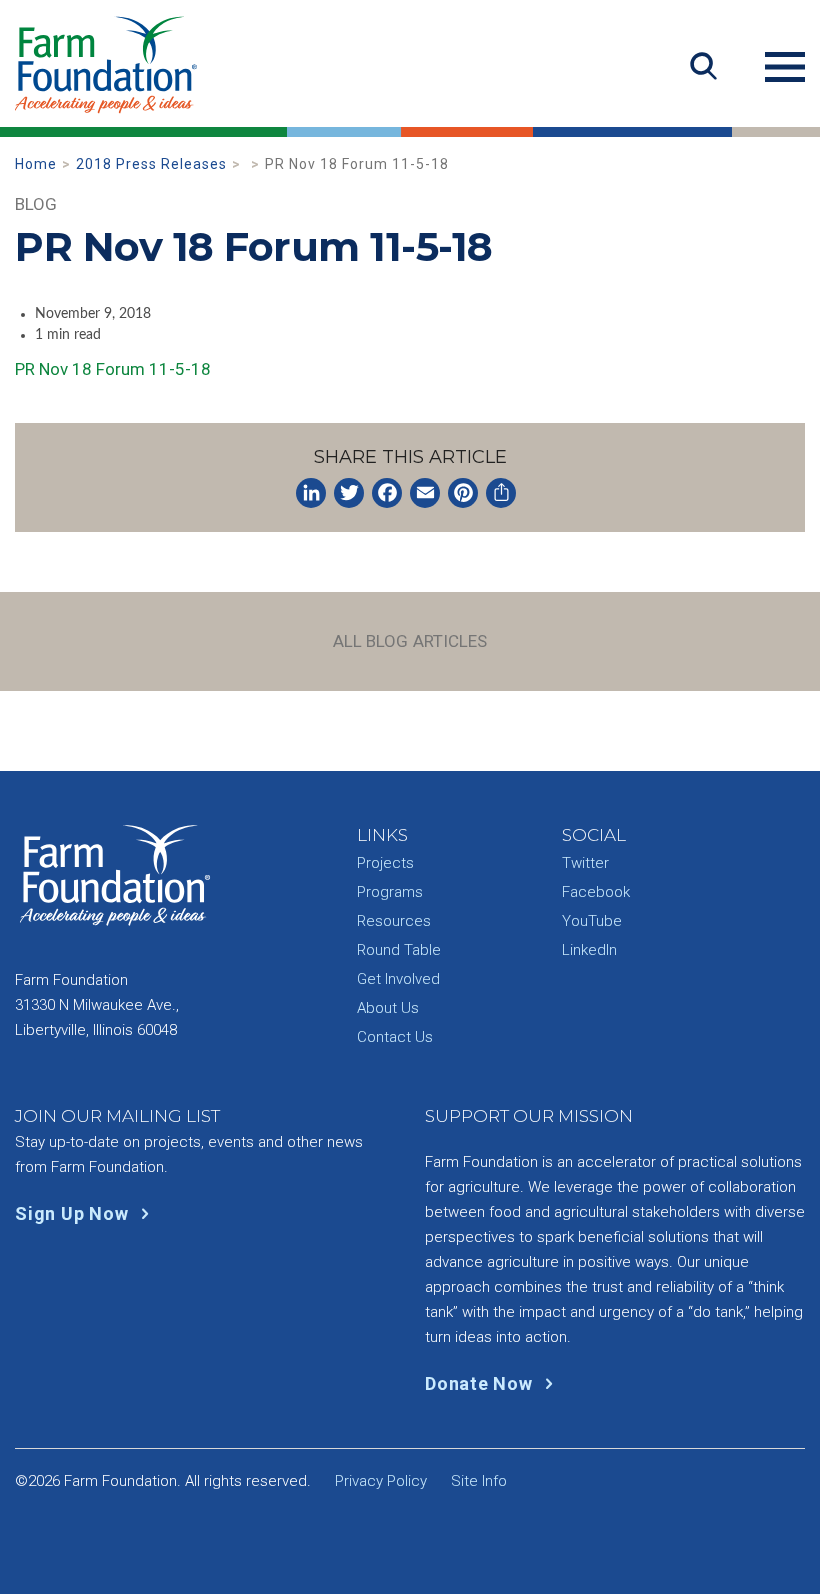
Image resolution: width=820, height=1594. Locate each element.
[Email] (425, 493)
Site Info (479, 1481)
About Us (388, 1008)
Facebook (596, 892)
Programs (390, 892)
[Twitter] (349, 493)
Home (36, 164)
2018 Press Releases (151, 164)
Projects (385, 863)
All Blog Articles (410, 641)
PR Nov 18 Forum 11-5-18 (113, 369)
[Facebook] (387, 493)
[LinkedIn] (311, 493)
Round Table (399, 950)
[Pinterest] (463, 493)
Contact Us (395, 1037)
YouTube (592, 921)
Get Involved (398, 979)
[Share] (501, 493)
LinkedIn (589, 950)
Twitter (585, 863)
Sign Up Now (74, 1213)
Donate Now (481, 1383)
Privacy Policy (381, 1481)
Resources (394, 921)
